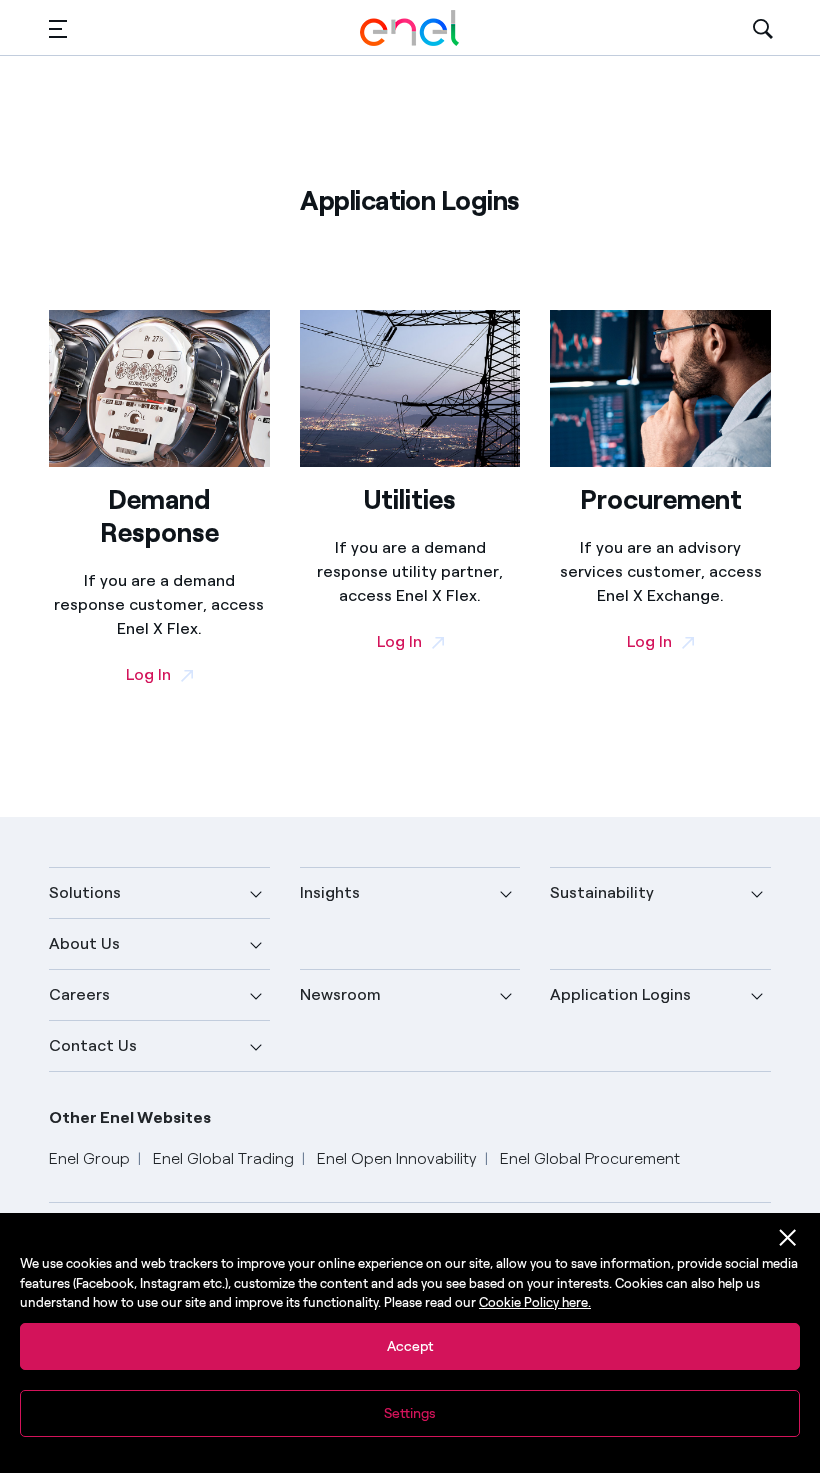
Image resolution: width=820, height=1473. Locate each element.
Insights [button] (330, 892)
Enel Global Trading (223, 1158)
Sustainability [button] (602, 892)
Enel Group (89, 1158)
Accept (410, 1346)
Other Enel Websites (130, 1117)
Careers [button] (79, 994)
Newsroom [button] (340, 994)
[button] (58, 28)
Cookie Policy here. (535, 1302)
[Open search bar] (763, 28)
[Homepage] (410, 28)
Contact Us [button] (93, 1045)
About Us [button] (84, 943)
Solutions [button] (85, 892)
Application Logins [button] (620, 994)
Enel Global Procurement (590, 1158)
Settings (410, 1413)
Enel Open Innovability (397, 1158)
